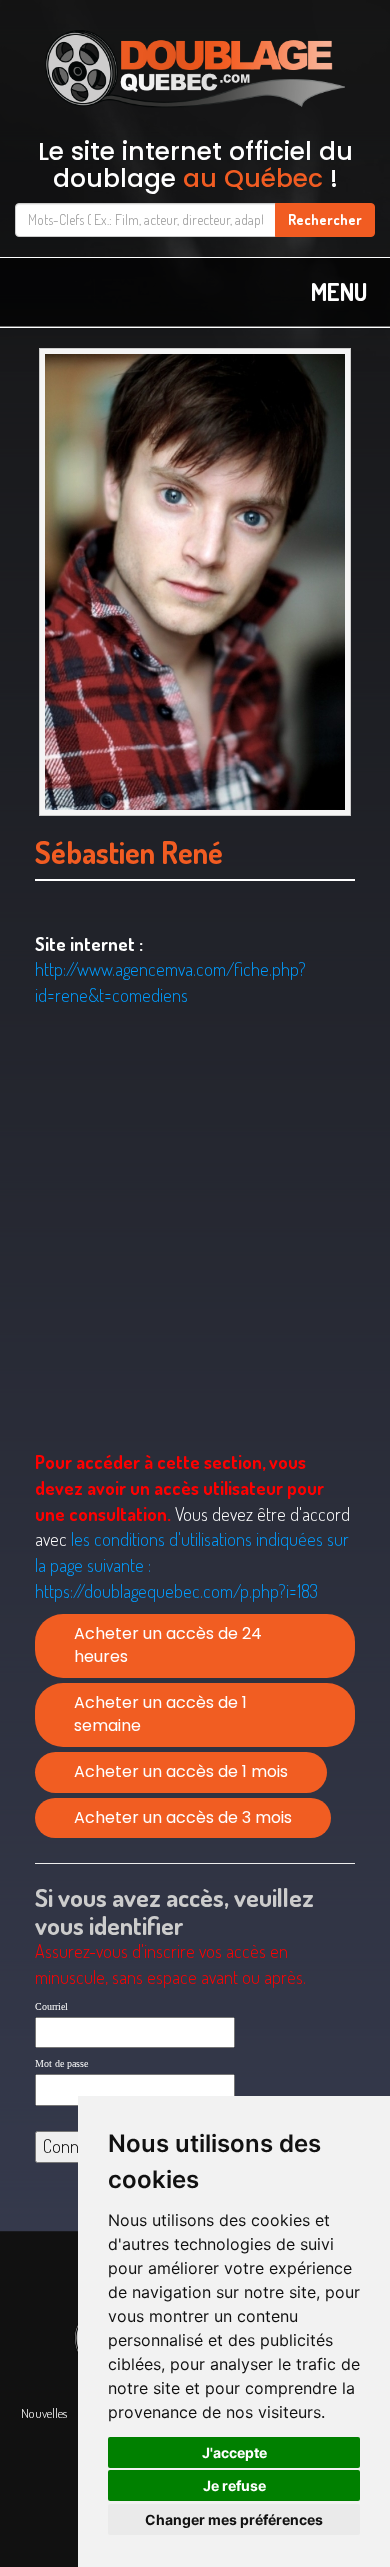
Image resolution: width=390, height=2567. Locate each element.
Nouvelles (44, 2413)
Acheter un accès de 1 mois (181, 1771)
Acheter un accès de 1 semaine (160, 1714)
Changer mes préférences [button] (234, 2519)
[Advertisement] (195, 1229)
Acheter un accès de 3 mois (183, 1817)
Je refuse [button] (234, 2485)
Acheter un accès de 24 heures (168, 1645)
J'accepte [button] (234, 2452)
